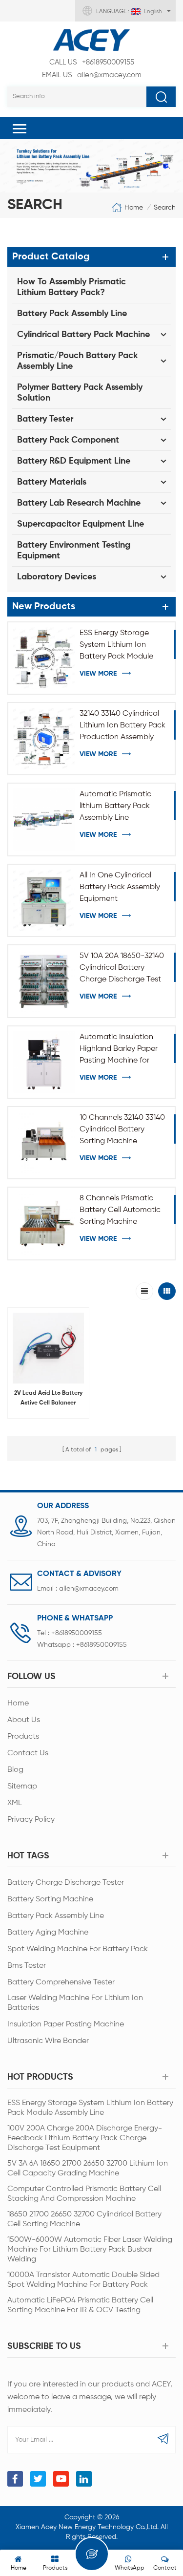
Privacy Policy (31, 1820)
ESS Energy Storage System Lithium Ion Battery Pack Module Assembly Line (116, 646)
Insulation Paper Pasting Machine (66, 2024)
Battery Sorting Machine (50, 1899)
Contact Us (28, 1753)
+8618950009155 (92, 62)
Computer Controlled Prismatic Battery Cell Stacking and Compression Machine (84, 2194)
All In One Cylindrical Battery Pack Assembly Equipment (120, 887)
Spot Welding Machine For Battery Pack (78, 1949)
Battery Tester (45, 419)
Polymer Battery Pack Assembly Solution (80, 393)
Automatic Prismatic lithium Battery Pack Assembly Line (115, 806)
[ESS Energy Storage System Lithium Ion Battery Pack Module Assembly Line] (44, 658)
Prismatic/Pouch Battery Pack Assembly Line (77, 361)
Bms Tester (27, 1966)
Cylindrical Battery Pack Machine (83, 335)
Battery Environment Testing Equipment (74, 551)
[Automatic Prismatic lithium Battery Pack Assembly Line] (44, 819)
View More (98, 674)
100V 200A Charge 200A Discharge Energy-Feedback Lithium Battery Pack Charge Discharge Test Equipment (85, 2138)
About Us (24, 1720)
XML (15, 1803)
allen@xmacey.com (92, 75)
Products (23, 1737)
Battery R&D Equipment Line (74, 461)
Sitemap (22, 1787)
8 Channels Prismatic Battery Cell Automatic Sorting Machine (120, 1210)
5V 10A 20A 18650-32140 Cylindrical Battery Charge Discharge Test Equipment (122, 969)
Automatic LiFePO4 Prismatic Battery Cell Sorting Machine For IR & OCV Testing (80, 2305)
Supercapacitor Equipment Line (81, 524)
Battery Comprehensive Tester (61, 1982)
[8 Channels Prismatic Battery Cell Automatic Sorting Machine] (44, 1223)
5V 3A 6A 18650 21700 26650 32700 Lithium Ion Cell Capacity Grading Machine (88, 2169)
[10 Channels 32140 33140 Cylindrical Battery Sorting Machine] (44, 1143)
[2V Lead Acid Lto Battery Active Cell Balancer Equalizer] (48, 1348)
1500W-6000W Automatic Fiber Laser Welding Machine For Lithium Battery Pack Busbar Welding (90, 2250)
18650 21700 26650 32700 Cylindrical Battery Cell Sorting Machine (84, 2219)
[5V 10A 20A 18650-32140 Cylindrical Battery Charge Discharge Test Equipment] (44, 981)
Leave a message (92, 2554)
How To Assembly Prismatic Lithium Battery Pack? (71, 287)
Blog (15, 1770)
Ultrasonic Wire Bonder (48, 2041)
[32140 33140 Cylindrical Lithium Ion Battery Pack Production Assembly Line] (44, 739)
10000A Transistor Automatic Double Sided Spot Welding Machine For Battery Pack (83, 2280)
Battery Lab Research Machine (79, 503)
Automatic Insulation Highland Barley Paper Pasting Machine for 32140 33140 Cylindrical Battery (119, 1050)
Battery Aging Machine (48, 1933)
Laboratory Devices (57, 577)
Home (134, 207)
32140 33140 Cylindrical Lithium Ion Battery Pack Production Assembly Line (122, 726)
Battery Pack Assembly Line (72, 314)
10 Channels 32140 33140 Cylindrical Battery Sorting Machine (122, 1129)
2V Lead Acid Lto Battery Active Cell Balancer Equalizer (48, 1399)
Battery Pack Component (68, 440)
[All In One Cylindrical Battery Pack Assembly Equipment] (44, 900)
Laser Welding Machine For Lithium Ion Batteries (75, 2003)
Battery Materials (52, 482)
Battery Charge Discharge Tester (66, 1883)
